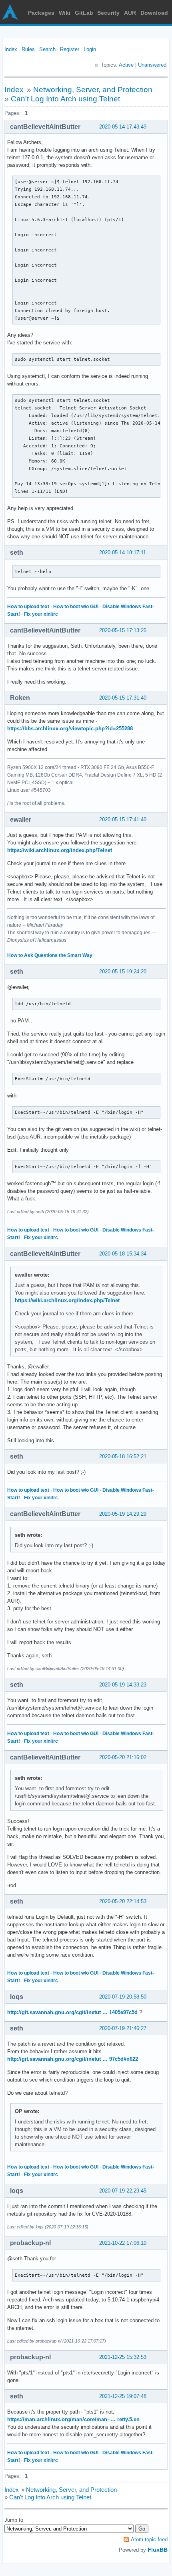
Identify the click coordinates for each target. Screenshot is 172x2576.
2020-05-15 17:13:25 (123, 630)
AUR (130, 13)
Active (126, 65)
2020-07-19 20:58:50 (123, 1997)
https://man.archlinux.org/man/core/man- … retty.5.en (73, 2419)
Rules (28, 49)
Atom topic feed (149, 2539)
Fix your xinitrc (41, 614)
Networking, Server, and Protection (93, 90)
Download (154, 13)
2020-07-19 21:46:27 (123, 2028)
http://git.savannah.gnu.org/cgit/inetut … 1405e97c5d (72, 2012)
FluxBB (158, 2550)
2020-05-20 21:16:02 (123, 1757)
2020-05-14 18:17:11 (123, 553)
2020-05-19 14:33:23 (123, 1685)
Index (11, 49)
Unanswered (152, 65)
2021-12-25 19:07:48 (123, 2396)
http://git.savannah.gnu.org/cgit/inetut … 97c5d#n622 (73, 2059)
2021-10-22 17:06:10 (123, 2243)
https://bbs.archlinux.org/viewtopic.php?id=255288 (70, 729)
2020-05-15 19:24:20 (123, 972)
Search (47, 49)
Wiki (65, 13)
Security (108, 13)
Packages (41, 13)
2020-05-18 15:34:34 (123, 1254)
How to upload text (28, 607)
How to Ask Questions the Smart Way (50, 955)
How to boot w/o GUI (76, 607)
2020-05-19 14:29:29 (123, 1514)
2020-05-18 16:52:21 (123, 1456)
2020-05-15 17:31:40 (123, 698)
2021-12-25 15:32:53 (123, 2357)
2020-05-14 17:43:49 (123, 127)
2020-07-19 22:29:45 (123, 2191)
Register (70, 49)
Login (90, 49)
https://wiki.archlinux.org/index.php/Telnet (60, 850)
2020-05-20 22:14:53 (123, 1901)
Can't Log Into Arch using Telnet (65, 99)
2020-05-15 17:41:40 (123, 819)
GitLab (84, 13)
